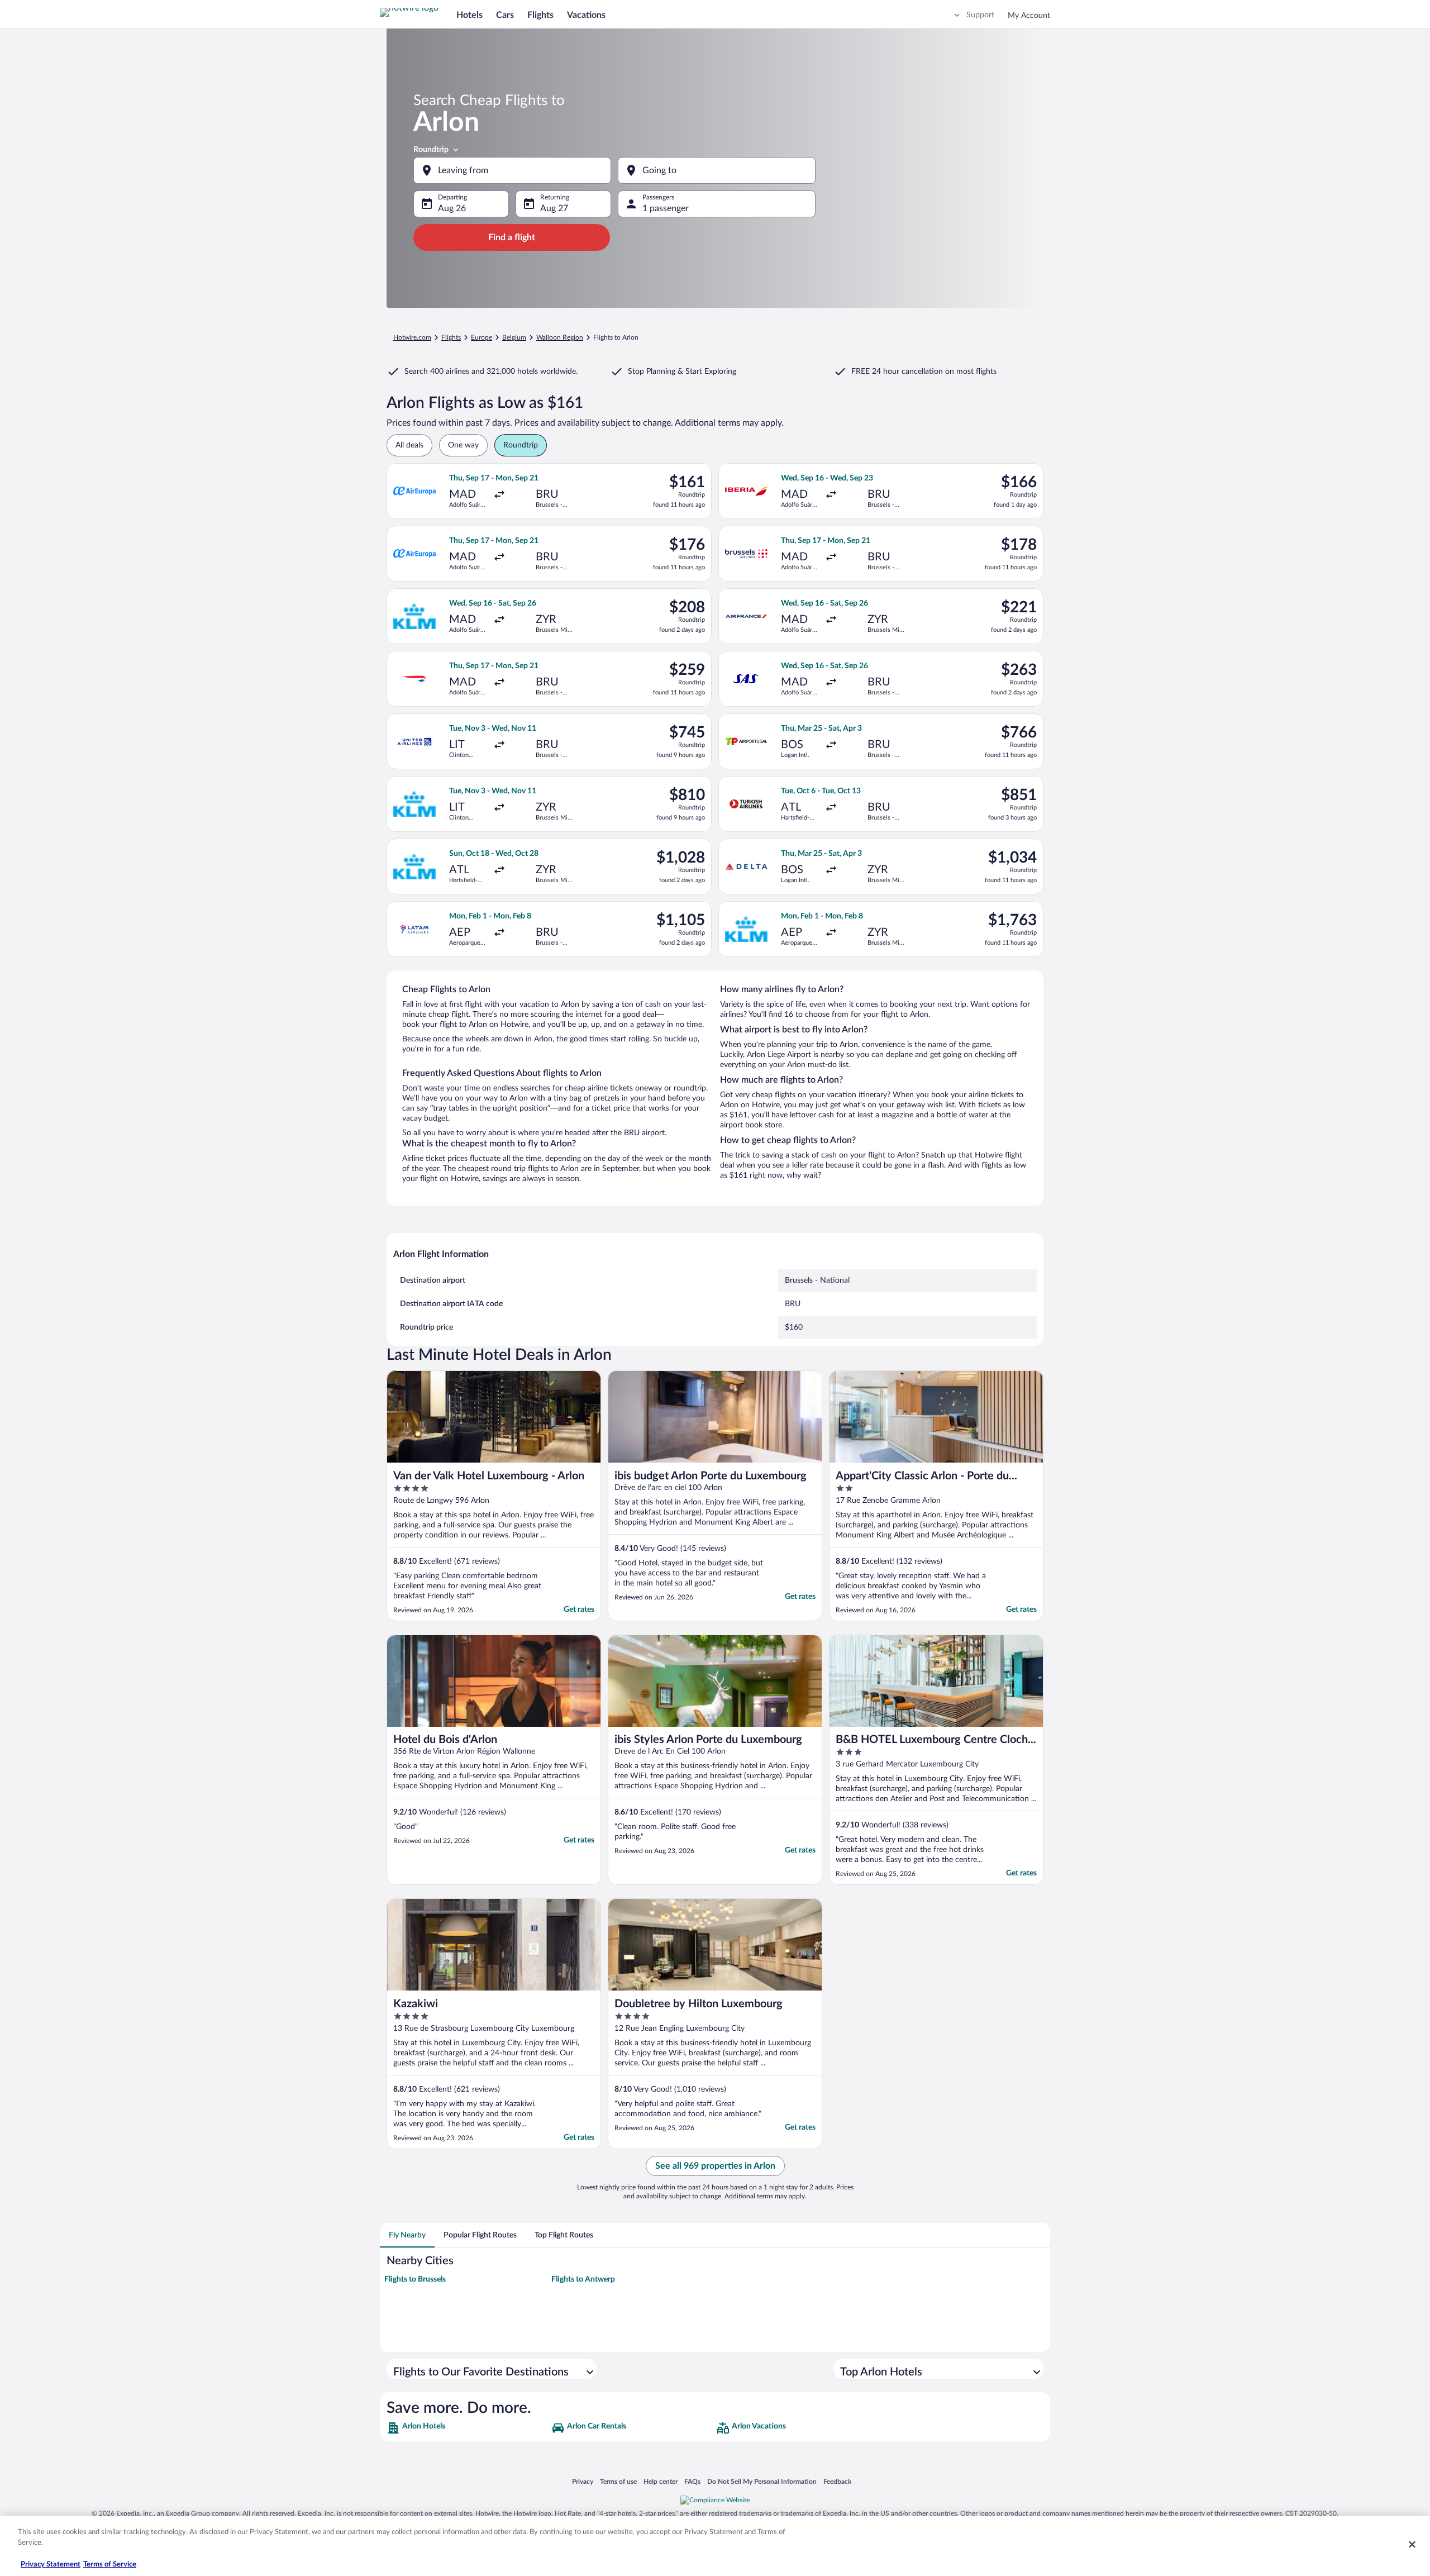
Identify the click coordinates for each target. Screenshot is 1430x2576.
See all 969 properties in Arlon (715, 2166)
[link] (468, 2428)
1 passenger (666, 208)
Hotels (469, 15)
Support (980, 15)
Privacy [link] (583, 2481)
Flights (540, 15)
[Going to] (717, 170)
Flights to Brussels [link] (415, 2279)
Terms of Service (110, 2565)
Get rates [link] (579, 1610)
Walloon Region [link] (560, 337)
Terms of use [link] (618, 2481)
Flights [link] (451, 337)
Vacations (586, 15)
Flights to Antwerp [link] (583, 2279)
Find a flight (512, 237)
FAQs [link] (692, 2481)
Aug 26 (452, 208)
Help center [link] (661, 2481)
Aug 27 (554, 208)
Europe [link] (482, 337)
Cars (505, 15)
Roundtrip (431, 150)
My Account (1029, 16)
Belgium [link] (514, 337)
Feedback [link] (837, 2481)
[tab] (407, 2235)
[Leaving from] (512, 170)
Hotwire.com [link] (412, 337)
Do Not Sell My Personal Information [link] (762, 2481)
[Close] (1412, 2544)
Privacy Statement (51, 2565)
